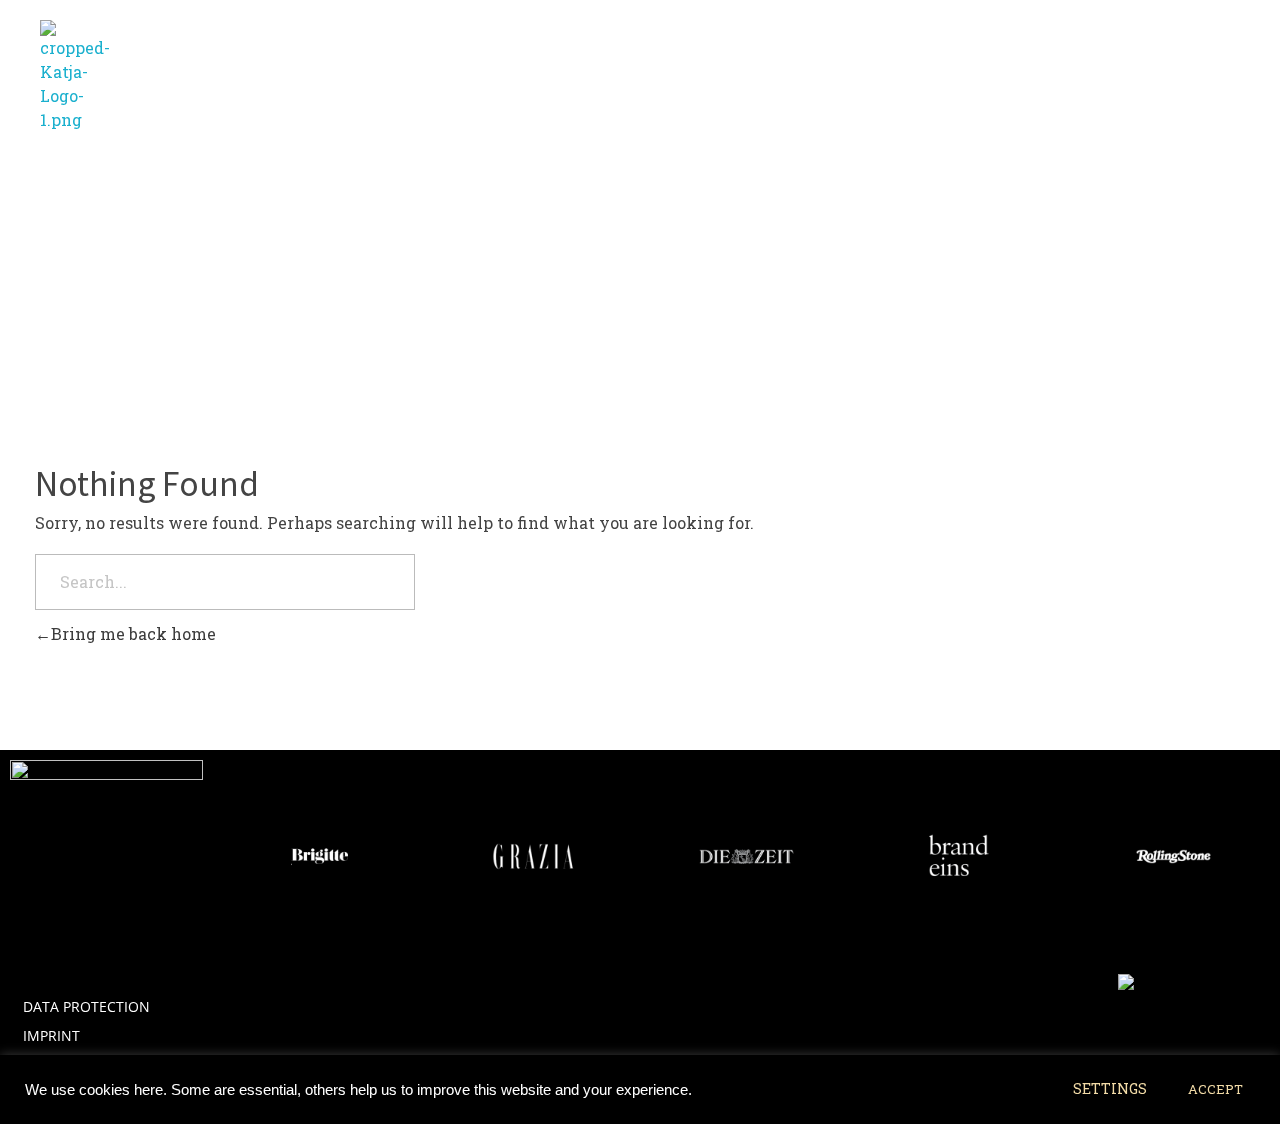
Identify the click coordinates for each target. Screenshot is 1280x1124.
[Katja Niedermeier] (75, 76)
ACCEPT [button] (1215, 1089)
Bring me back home (133, 633)
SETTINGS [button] (1110, 1088)
